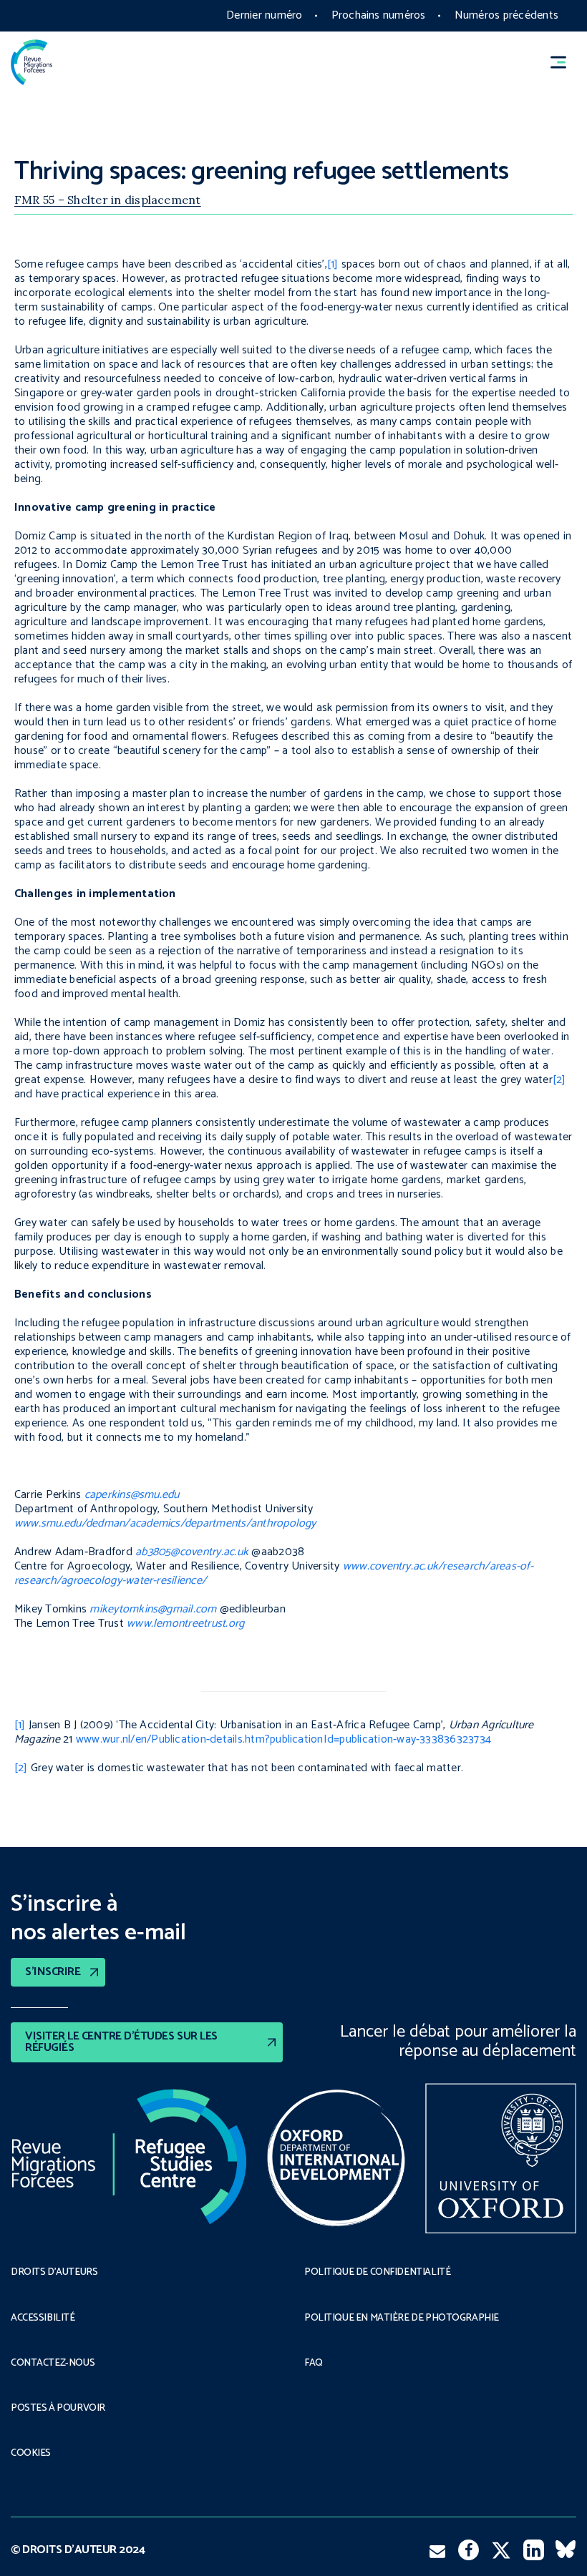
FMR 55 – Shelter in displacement (108, 200)
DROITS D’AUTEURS (54, 2273)
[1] (333, 264)
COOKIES (31, 2454)
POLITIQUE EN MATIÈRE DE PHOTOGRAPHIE (402, 2318)
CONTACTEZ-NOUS (53, 2364)
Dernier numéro (264, 15)
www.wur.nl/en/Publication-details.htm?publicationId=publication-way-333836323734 (283, 1739)
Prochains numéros (379, 15)
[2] (559, 1080)
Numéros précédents (506, 15)
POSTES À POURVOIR (58, 2409)
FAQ (314, 2364)
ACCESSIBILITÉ (43, 2318)
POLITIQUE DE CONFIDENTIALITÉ (377, 2273)
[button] (565, 63)
